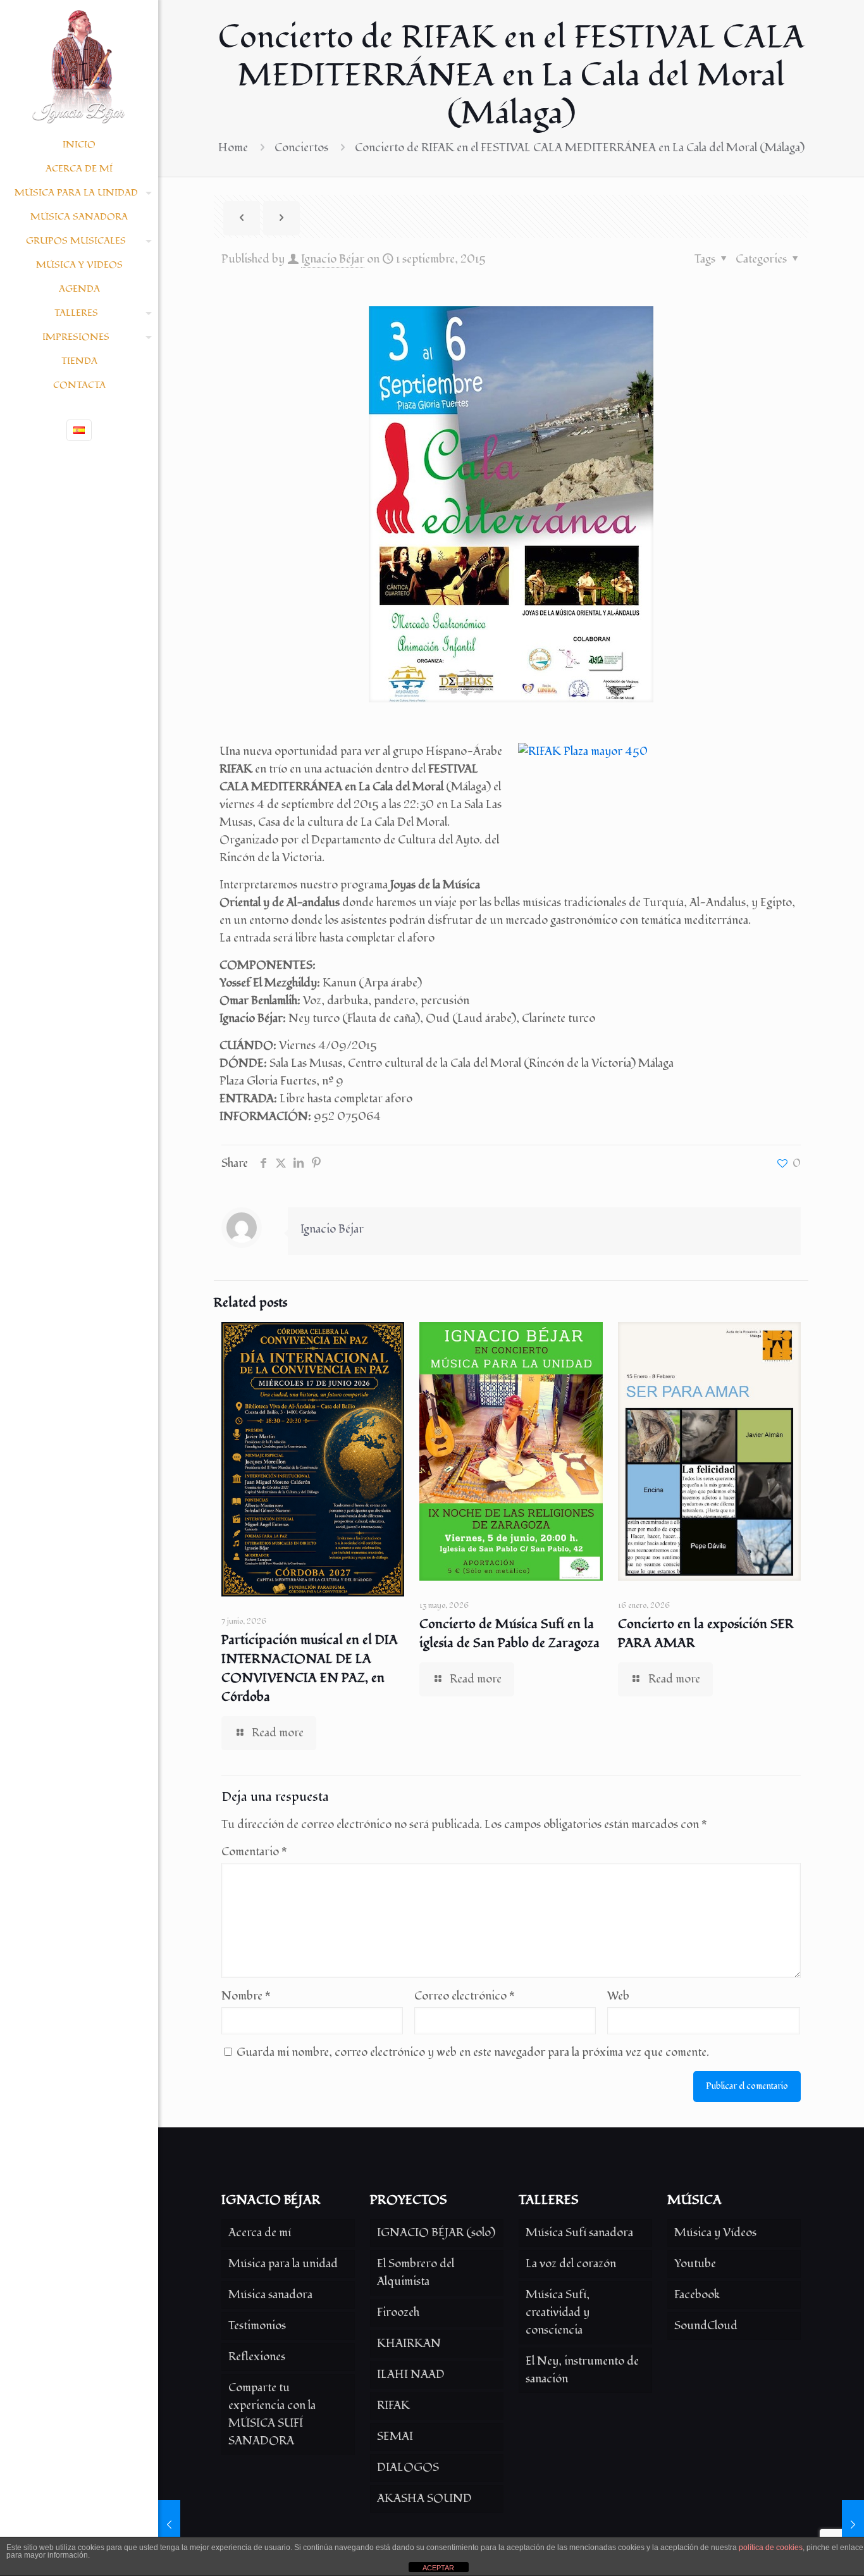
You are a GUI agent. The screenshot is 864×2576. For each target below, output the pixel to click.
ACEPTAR (438, 2568)
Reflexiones (257, 2357)
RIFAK (393, 2405)
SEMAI (395, 2436)
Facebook (697, 2295)
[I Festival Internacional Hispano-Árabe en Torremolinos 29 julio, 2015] (169, 2525)
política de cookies (771, 2548)
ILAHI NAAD (411, 2374)
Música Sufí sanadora (579, 2233)
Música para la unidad (283, 2264)
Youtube (695, 2264)
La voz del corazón (571, 2264)
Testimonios (257, 2326)
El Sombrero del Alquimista (416, 2273)
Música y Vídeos (715, 2233)
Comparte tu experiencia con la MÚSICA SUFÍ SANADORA (272, 2414)
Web (618, 1996)
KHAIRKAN (409, 2343)
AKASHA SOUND (424, 2498)
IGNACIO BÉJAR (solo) (436, 2233)
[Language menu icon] (79, 430)
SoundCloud (706, 2326)
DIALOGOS (408, 2467)
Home (233, 148)
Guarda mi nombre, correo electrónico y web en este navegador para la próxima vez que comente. (473, 2052)
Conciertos (301, 148)
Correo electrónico (465, 1996)
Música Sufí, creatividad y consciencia (558, 2312)
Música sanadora (270, 2295)
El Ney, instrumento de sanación (582, 2370)
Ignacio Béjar (333, 259)
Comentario (254, 1852)
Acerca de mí (260, 2233)
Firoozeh (398, 2312)
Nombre (246, 1996)
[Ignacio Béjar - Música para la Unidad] (79, 66)
